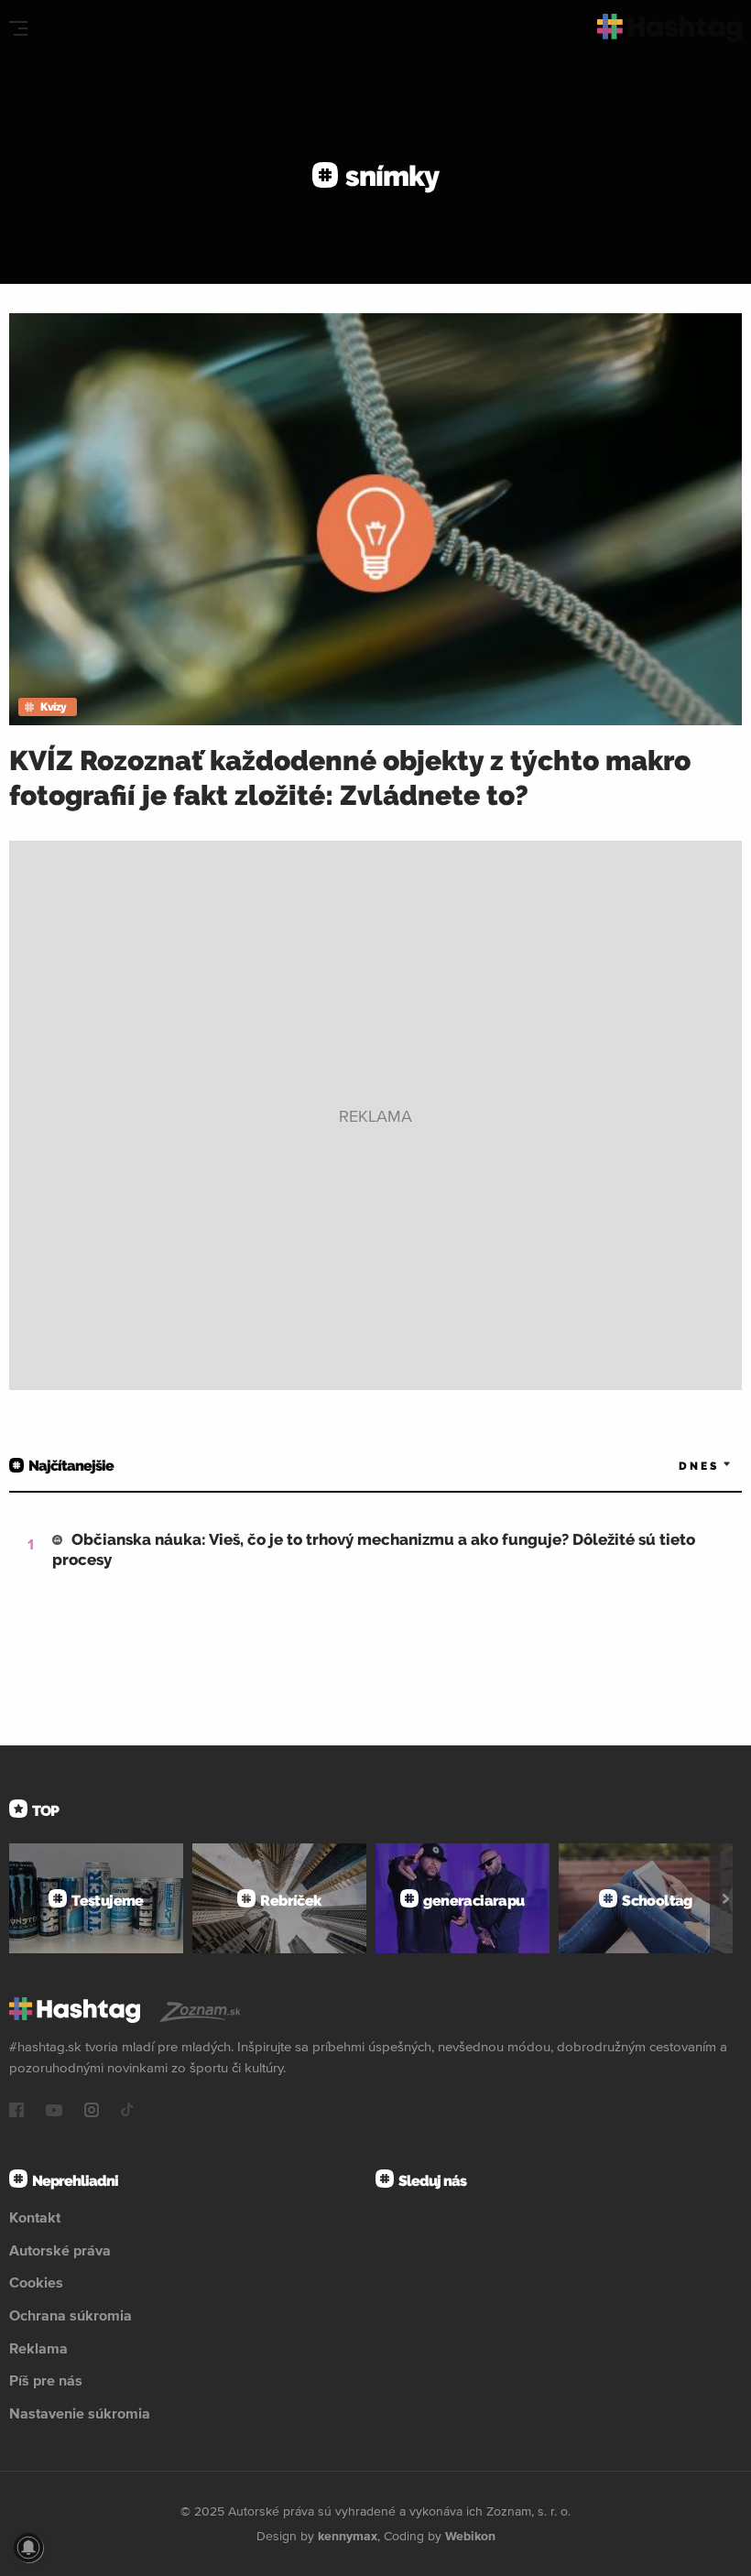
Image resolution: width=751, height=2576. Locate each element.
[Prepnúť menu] (18, 28)
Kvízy (54, 707)
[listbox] (678, 1466)
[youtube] (54, 2112)
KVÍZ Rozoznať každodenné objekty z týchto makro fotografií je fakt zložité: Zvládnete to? (350, 778)
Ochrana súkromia (71, 2315)
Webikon (470, 2536)
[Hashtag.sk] (670, 28)
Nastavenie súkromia (80, 2413)
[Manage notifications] (28, 2548)
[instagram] (92, 2112)
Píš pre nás (46, 2380)
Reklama (38, 2348)
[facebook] (16, 2112)
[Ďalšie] (726, 1898)
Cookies (36, 2282)
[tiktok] (127, 2112)
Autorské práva (60, 2250)
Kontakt (35, 2217)
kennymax (348, 2536)
